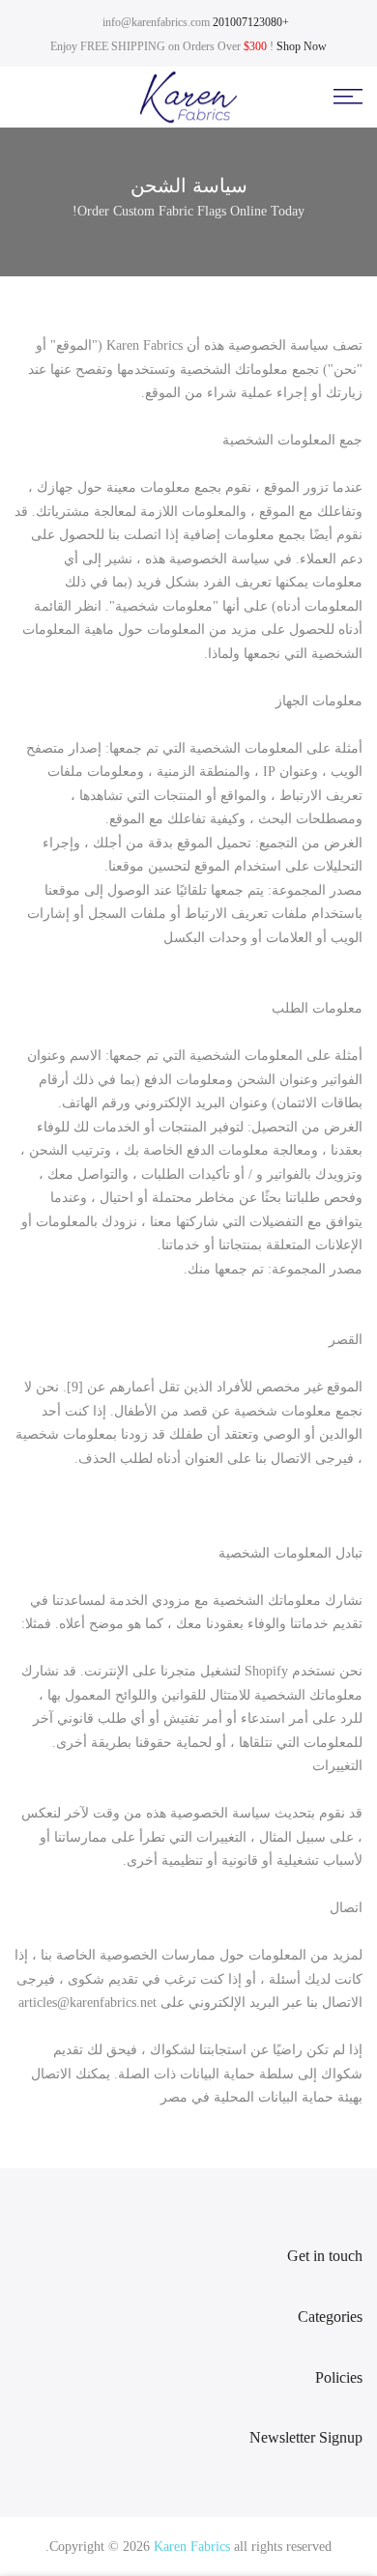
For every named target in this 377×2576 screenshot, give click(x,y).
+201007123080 (251, 22)
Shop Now (302, 46)
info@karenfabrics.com (156, 22)
